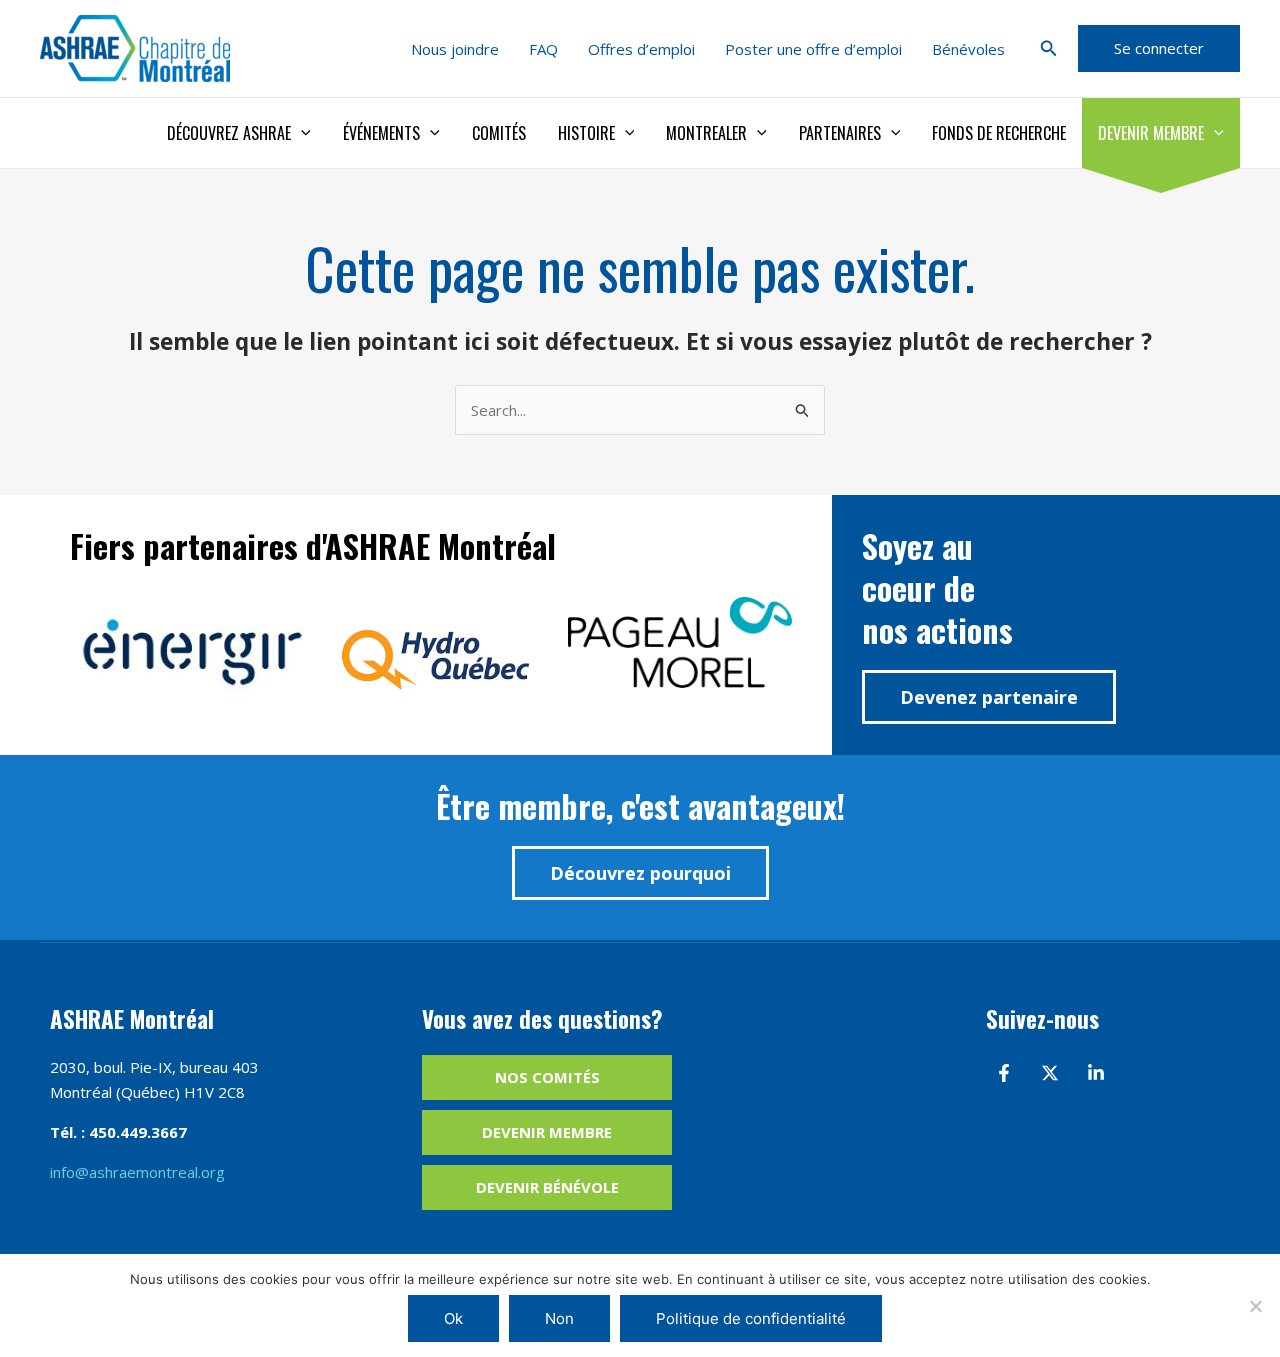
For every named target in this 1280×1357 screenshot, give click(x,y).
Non (559, 1318)
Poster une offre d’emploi (813, 49)
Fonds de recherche (999, 133)
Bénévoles (968, 49)
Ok (453, 1318)
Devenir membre (1151, 133)
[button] (1049, 49)
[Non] (1255, 1306)
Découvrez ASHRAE (229, 133)
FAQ (543, 49)
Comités (499, 133)
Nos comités (547, 1077)
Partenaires (840, 133)
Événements (381, 133)
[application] (301, 133)
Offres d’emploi (641, 49)
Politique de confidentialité (751, 1318)
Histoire (586, 133)
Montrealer (706, 133)
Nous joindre (455, 49)
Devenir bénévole (547, 1187)
